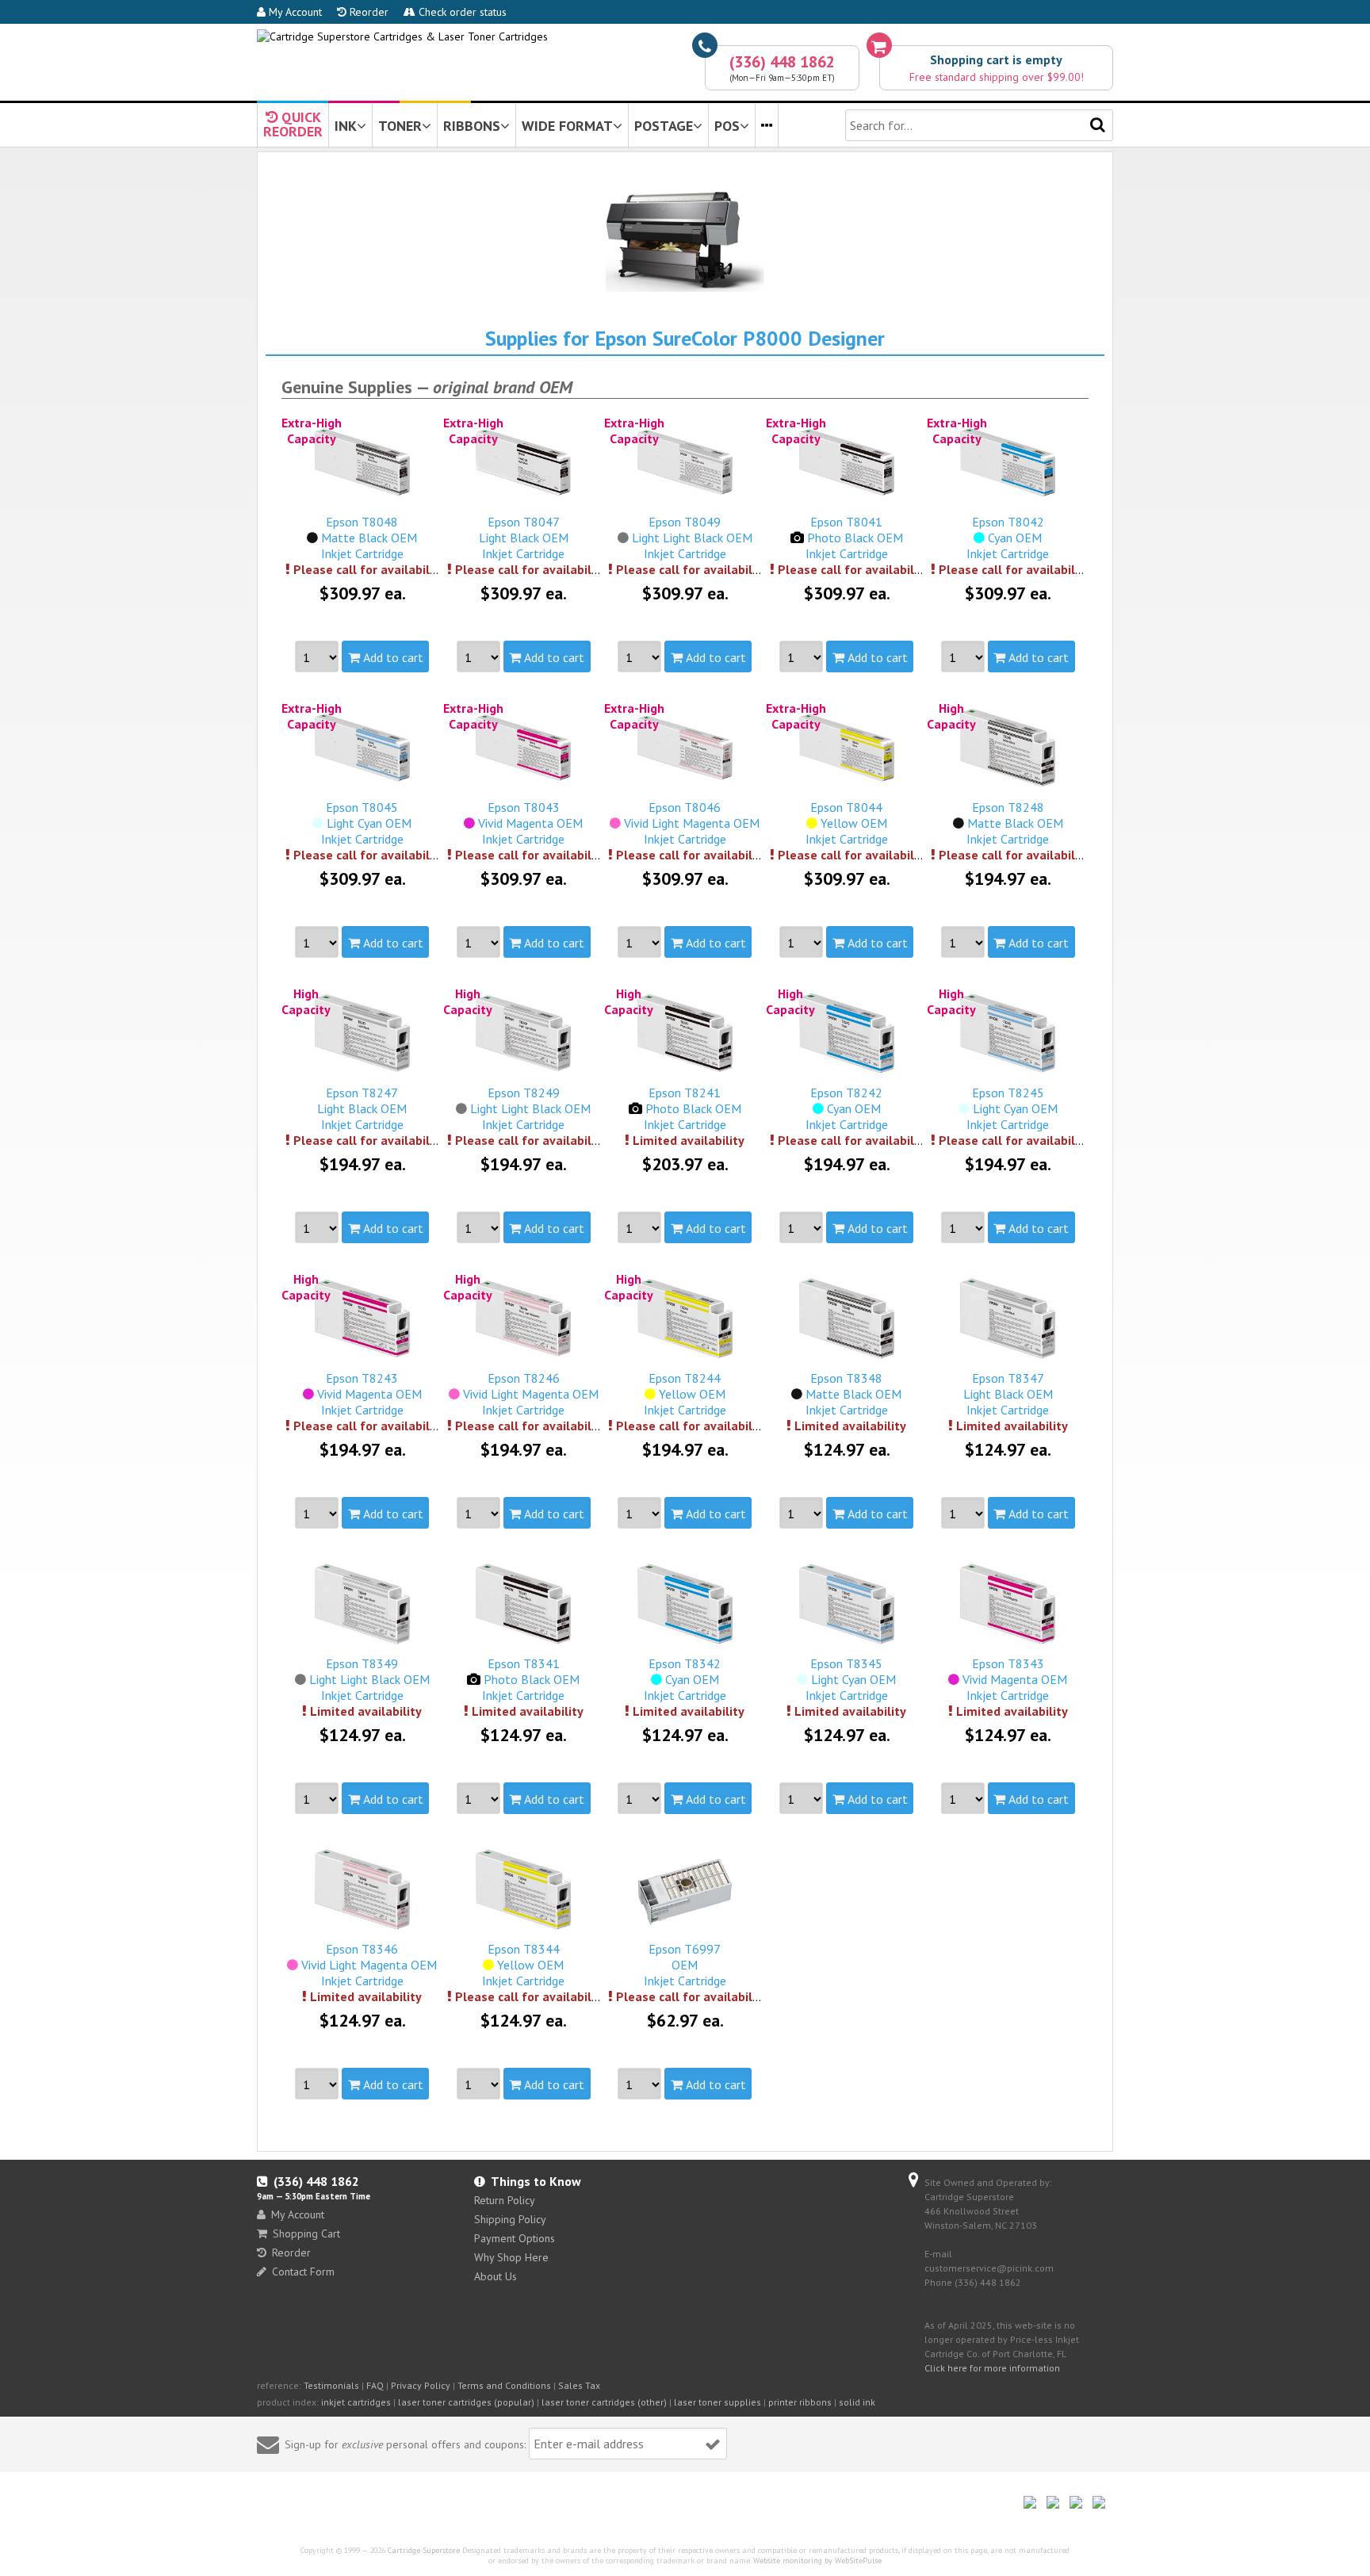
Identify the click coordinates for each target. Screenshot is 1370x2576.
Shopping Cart (306, 2233)
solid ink (857, 2402)
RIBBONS (472, 126)
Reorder (367, 12)
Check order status (461, 12)
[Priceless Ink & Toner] (402, 36)
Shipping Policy (510, 2219)
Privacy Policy (421, 2385)
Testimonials (331, 2385)
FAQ (375, 2385)
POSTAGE (664, 126)
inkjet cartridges (356, 2402)
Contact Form (303, 2272)
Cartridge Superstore (424, 2550)
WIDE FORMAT (567, 126)
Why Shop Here (511, 2257)
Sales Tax (579, 2385)
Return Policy (505, 2200)
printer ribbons (800, 2402)
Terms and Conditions (504, 2385)
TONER (400, 126)
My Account (294, 12)
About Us (496, 2276)
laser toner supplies (718, 2402)
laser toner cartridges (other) (604, 2402)
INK (346, 126)
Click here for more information (992, 2368)
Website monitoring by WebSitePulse (817, 2561)
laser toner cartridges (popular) (466, 2402)
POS (727, 126)
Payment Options (515, 2238)
